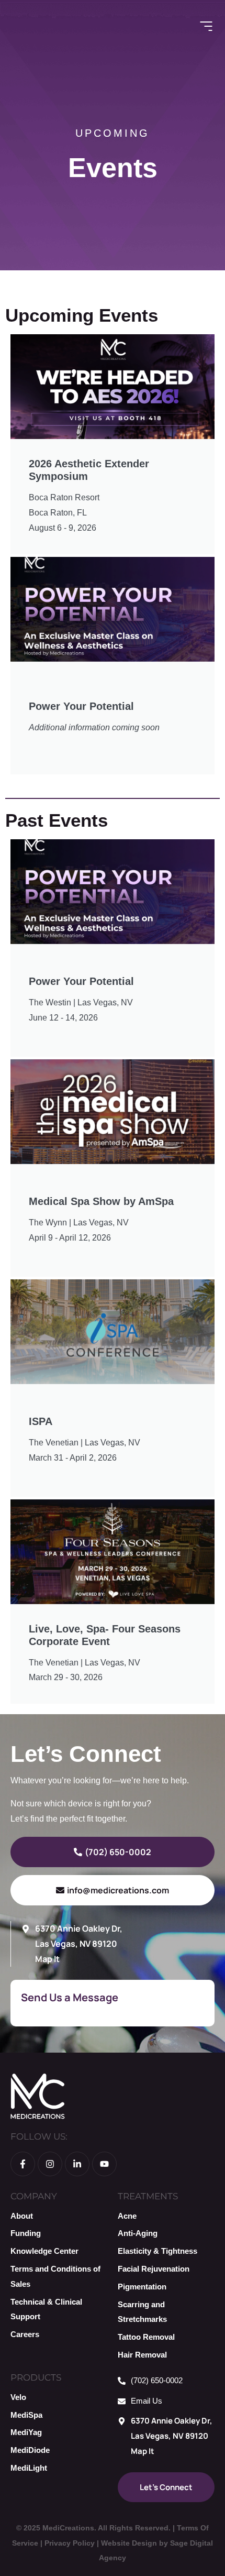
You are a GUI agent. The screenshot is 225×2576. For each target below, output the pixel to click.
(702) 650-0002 (157, 2380)
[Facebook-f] (23, 2164)
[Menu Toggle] (206, 26)
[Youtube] (104, 2164)
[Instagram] (50, 2164)
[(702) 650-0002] (122, 2381)
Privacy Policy (70, 2543)
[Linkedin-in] (77, 2164)
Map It (47, 1959)
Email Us (147, 2401)
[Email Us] (122, 2401)
